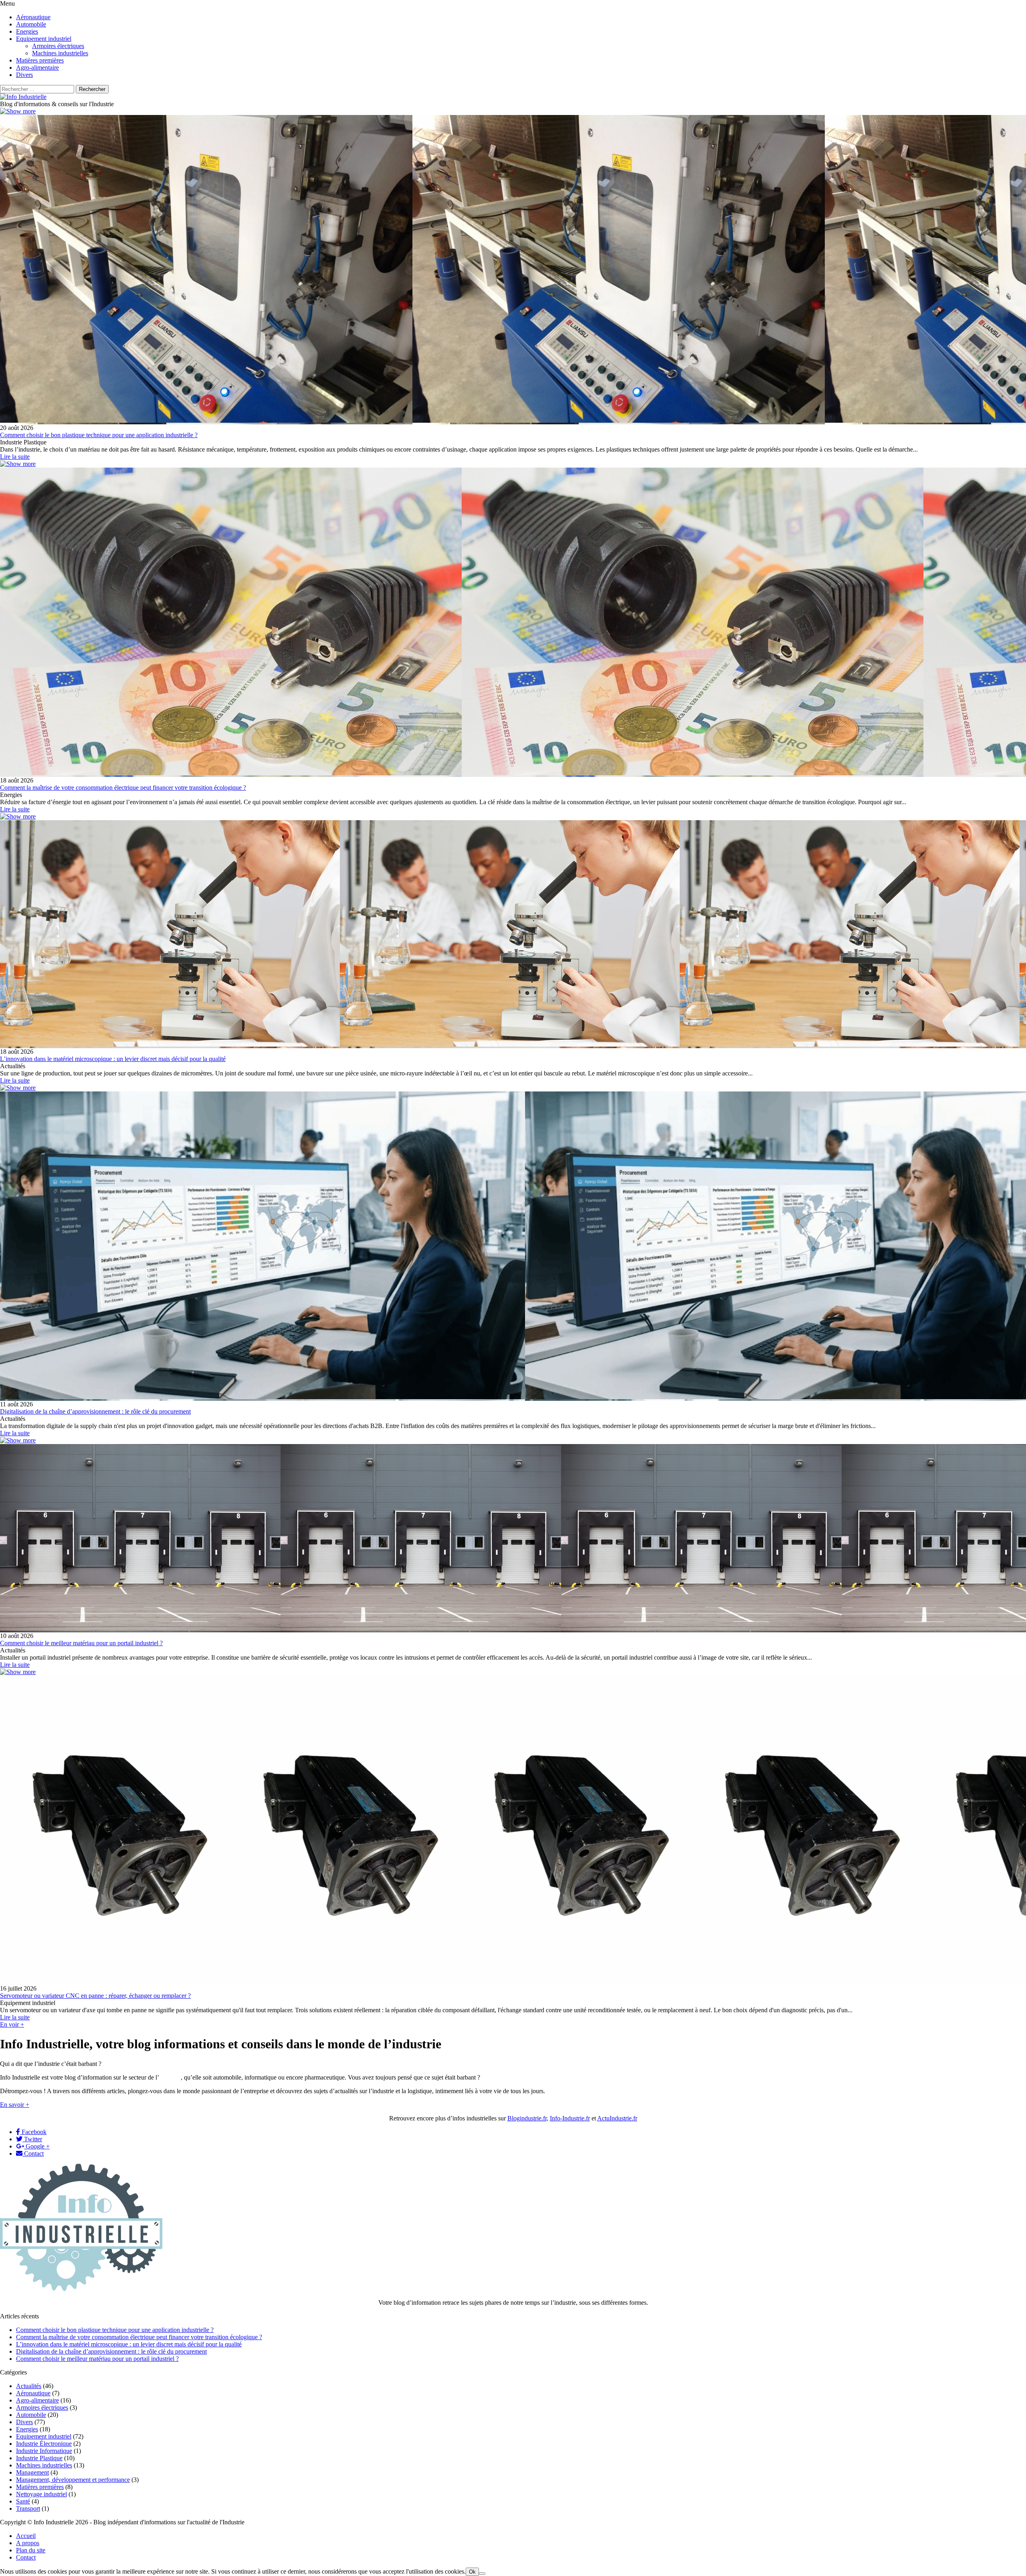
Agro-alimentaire (37, 2400)
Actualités (29, 2386)
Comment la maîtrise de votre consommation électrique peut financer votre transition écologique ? (123, 788)
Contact (33, 2153)
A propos (28, 2543)
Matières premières (40, 2487)
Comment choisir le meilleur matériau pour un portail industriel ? (81, 1643)
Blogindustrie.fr (527, 2118)
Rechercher (92, 89)
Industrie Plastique (39, 2458)
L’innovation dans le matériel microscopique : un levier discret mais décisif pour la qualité (113, 1059)
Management (32, 2472)
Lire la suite (15, 457)
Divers (24, 2422)
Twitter (32, 2139)
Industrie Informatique (44, 2451)
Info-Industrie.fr (570, 2118)
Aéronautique (33, 2393)
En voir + (12, 2024)
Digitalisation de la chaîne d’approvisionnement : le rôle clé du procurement (95, 1411)
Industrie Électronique (44, 2444)
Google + (37, 2146)
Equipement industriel (44, 2436)
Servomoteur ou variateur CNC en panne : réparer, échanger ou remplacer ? (95, 1996)
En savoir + (15, 2105)
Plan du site (31, 2550)
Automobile (31, 2415)
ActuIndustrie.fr (617, 2118)
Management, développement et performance (73, 2480)
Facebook (33, 2132)
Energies (27, 2429)
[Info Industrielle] (23, 97)
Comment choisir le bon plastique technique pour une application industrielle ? (99, 435)
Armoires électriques (42, 2408)
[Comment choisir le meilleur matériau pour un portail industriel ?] (18, 1440)
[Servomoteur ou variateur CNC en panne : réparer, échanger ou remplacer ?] (18, 1672)
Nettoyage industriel (41, 2494)
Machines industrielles (44, 2465)
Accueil (26, 2536)
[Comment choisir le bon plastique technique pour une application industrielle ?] (18, 111)
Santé (23, 2501)
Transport (28, 2508)
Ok (472, 2572)
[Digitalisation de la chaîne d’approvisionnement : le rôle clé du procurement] (18, 1088)
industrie (170, 2077)
